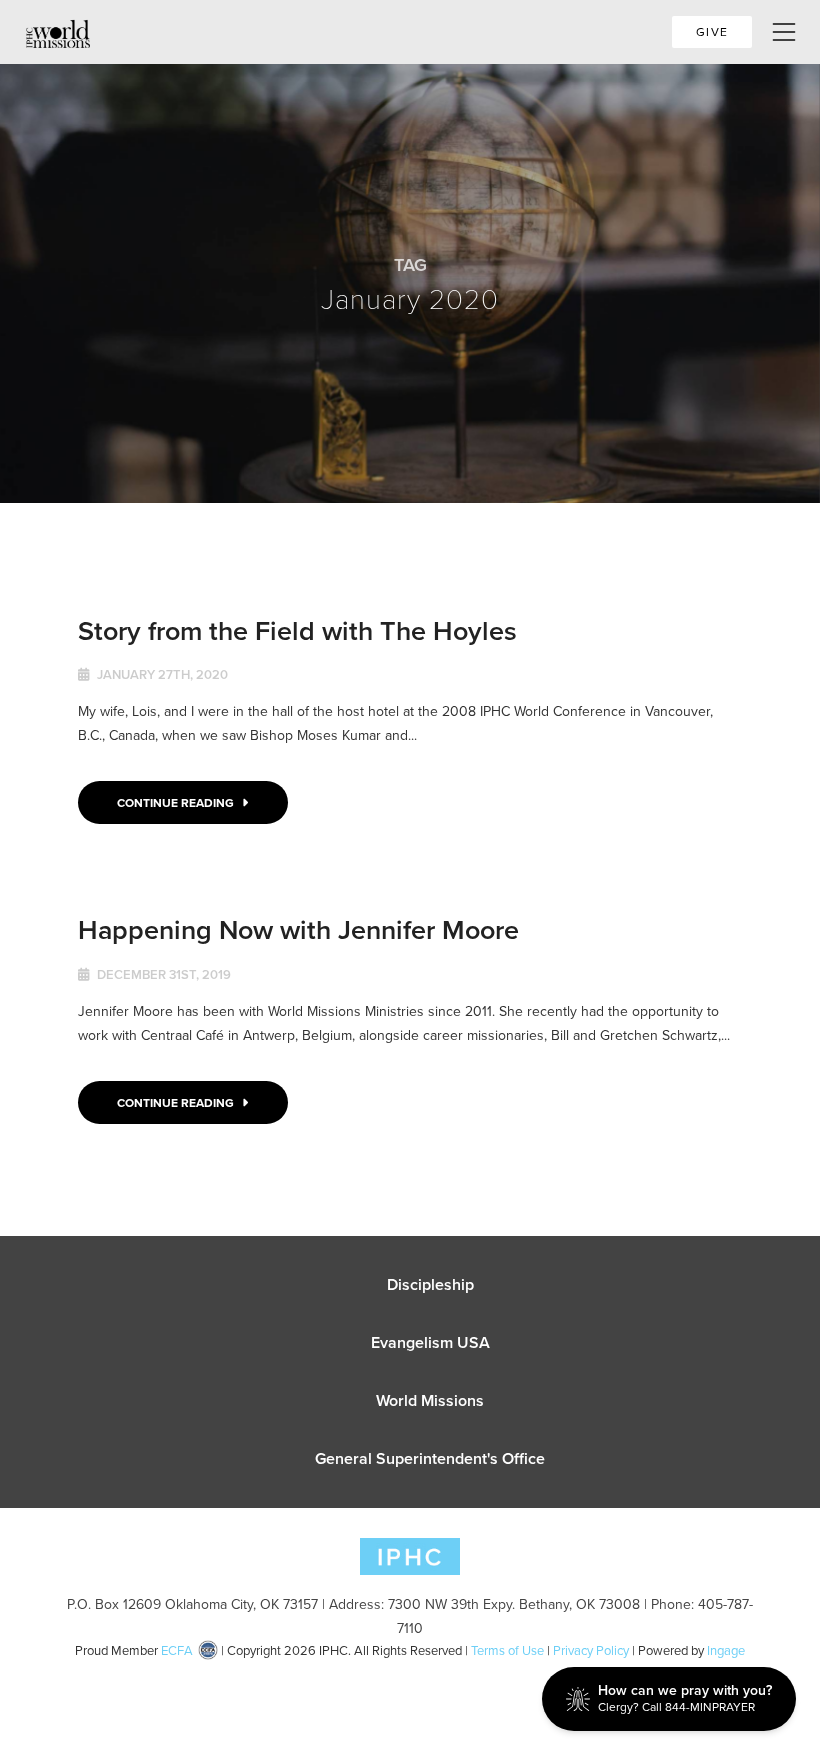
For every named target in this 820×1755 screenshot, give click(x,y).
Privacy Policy (591, 1650)
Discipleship (430, 1284)
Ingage (726, 1650)
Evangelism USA (430, 1342)
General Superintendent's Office (430, 1458)
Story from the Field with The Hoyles (297, 630)
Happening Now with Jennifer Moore (298, 929)
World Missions (430, 1400)
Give (712, 31)
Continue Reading (177, 802)
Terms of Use (507, 1650)
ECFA (177, 1650)
